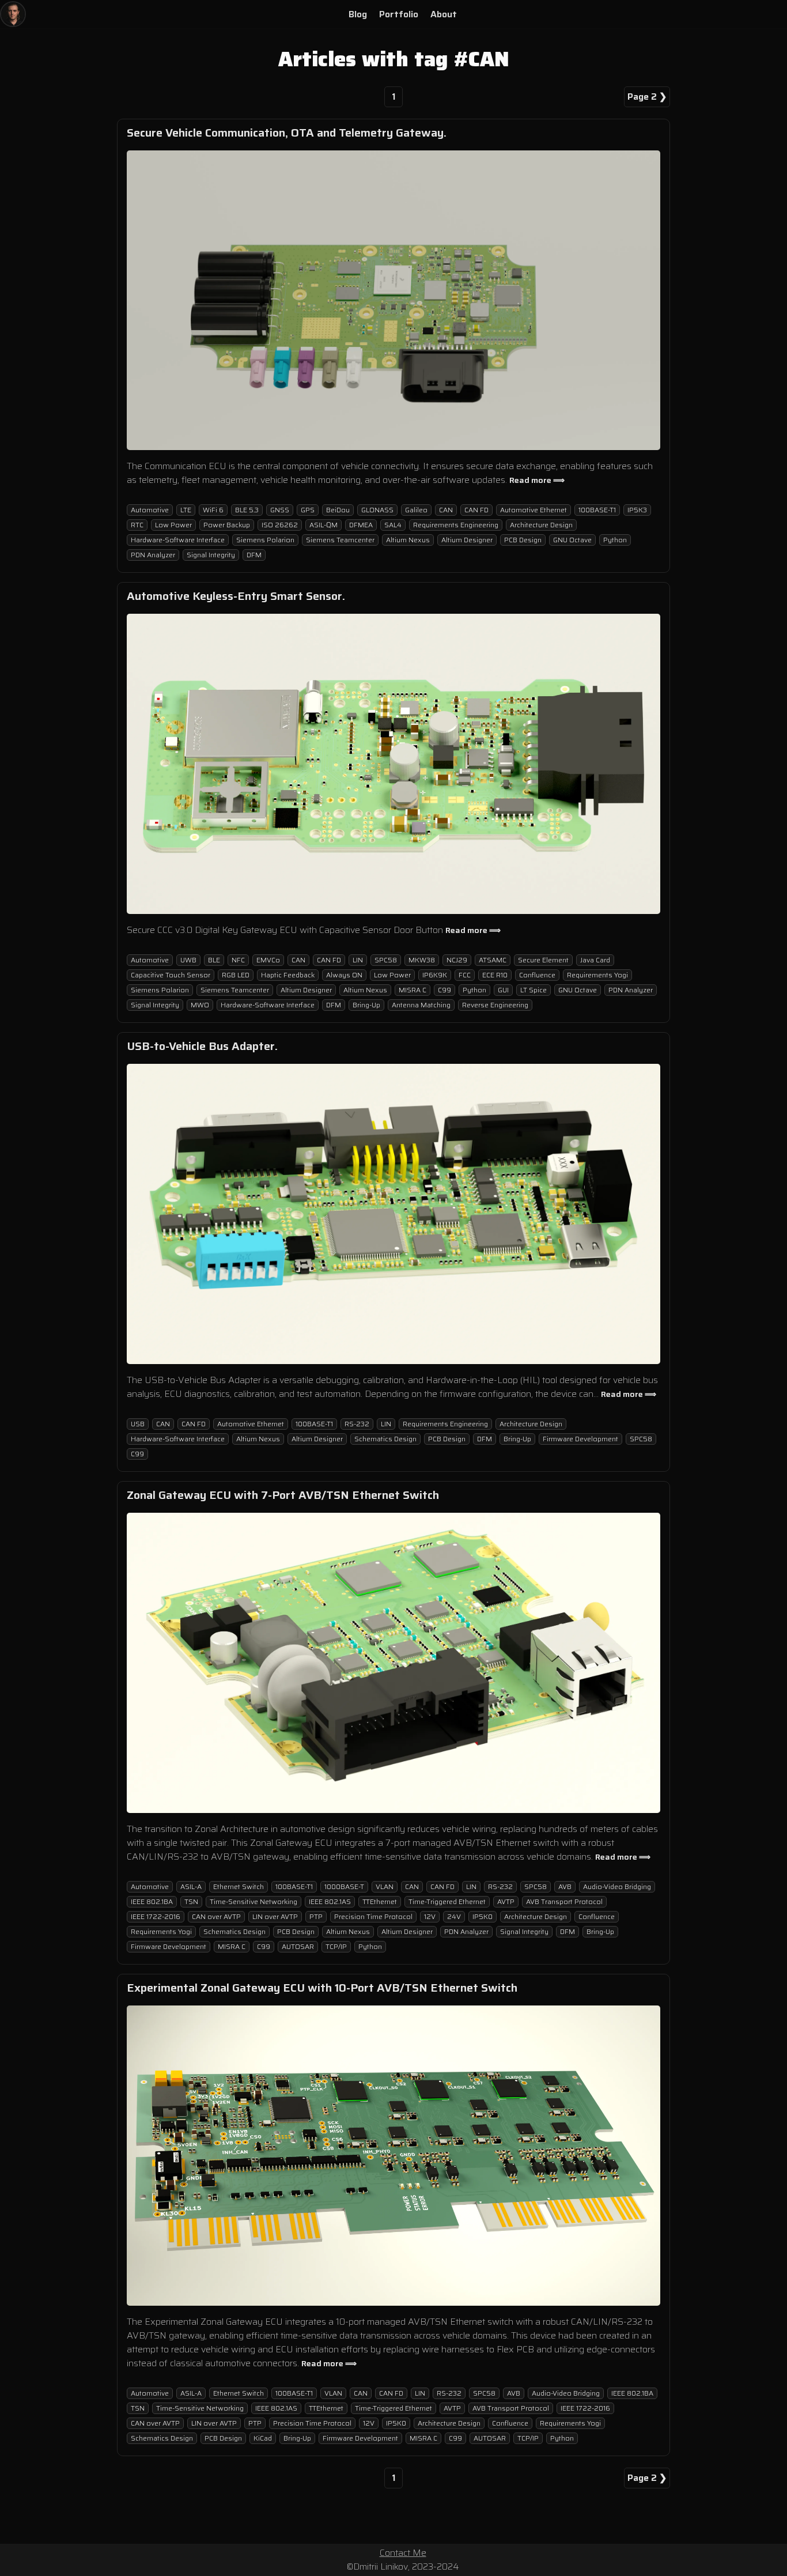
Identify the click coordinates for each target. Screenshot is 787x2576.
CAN (446, 510)
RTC (137, 525)
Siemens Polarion (265, 540)
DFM (254, 555)
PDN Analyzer (153, 555)
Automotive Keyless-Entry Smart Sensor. (236, 596)
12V (430, 1916)
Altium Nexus (408, 540)
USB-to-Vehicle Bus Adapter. (202, 1046)
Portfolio (399, 14)
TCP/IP (336, 1946)
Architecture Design (541, 525)
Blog (358, 14)
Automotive (150, 510)
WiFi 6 (213, 510)
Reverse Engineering (495, 1005)
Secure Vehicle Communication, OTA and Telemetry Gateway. (287, 133)
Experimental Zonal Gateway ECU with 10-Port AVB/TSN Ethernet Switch (322, 1988)
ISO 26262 (280, 525)
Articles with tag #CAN (394, 59)
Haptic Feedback (288, 975)
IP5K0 (483, 1916)
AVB (565, 1886)
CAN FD (476, 510)
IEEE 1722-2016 (156, 1916)
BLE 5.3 (247, 510)
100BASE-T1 (597, 510)
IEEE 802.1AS (330, 1901)
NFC (238, 960)
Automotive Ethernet (534, 510)
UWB (188, 960)
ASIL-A (191, 1886)
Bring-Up (366, 1005)
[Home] (13, 14)
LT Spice (534, 990)
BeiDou (338, 510)
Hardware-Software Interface (178, 540)
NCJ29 (457, 960)
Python (615, 540)
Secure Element (543, 960)
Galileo (416, 510)
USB (138, 1424)
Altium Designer (467, 540)
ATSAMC (493, 960)
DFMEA (361, 525)
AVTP (506, 1901)
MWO (200, 1005)
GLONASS (377, 510)
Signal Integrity (211, 555)
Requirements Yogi (597, 975)
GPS (308, 510)
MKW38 (422, 960)
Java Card (595, 960)
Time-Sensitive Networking (253, 1901)
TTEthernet (380, 1901)
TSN (191, 1901)
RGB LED (236, 975)
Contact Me (403, 2553)
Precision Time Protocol (373, 1916)
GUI (503, 990)
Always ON (344, 975)
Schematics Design (385, 1439)
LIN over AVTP (275, 1916)
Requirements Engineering (456, 525)
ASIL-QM (323, 525)
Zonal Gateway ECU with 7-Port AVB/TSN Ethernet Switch (283, 1495)
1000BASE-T (344, 1886)
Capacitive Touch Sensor (171, 975)
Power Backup (227, 525)
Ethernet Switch (239, 1886)
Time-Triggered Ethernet (447, 1901)
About (444, 14)
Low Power (173, 525)
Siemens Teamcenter (340, 540)
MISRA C (413, 990)
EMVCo (268, 960)
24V (454, 1916)
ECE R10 (495, 975)
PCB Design (523, 540)
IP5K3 (637, 510)
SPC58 (386, 960)
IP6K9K (435, 975)
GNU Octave (572, 540)
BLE (214, 960)
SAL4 (393, 525)
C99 (444, 990)
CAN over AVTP (216, 1916)
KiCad (263, 2438)
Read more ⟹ (537, 480)
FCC (465, 975)
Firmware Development (580, 1439)
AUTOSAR (298, 1946)
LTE (186, 510)
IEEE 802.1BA (152, 1901)
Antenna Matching (421, 1005)
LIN (358, 960)
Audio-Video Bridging (617, 1886)
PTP (316, 1916)
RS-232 (357, 1424)
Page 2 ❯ (647, 97)
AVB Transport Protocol (564, 1901)
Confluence (537, 975)
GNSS (280, 510)
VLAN (385, 1886)
